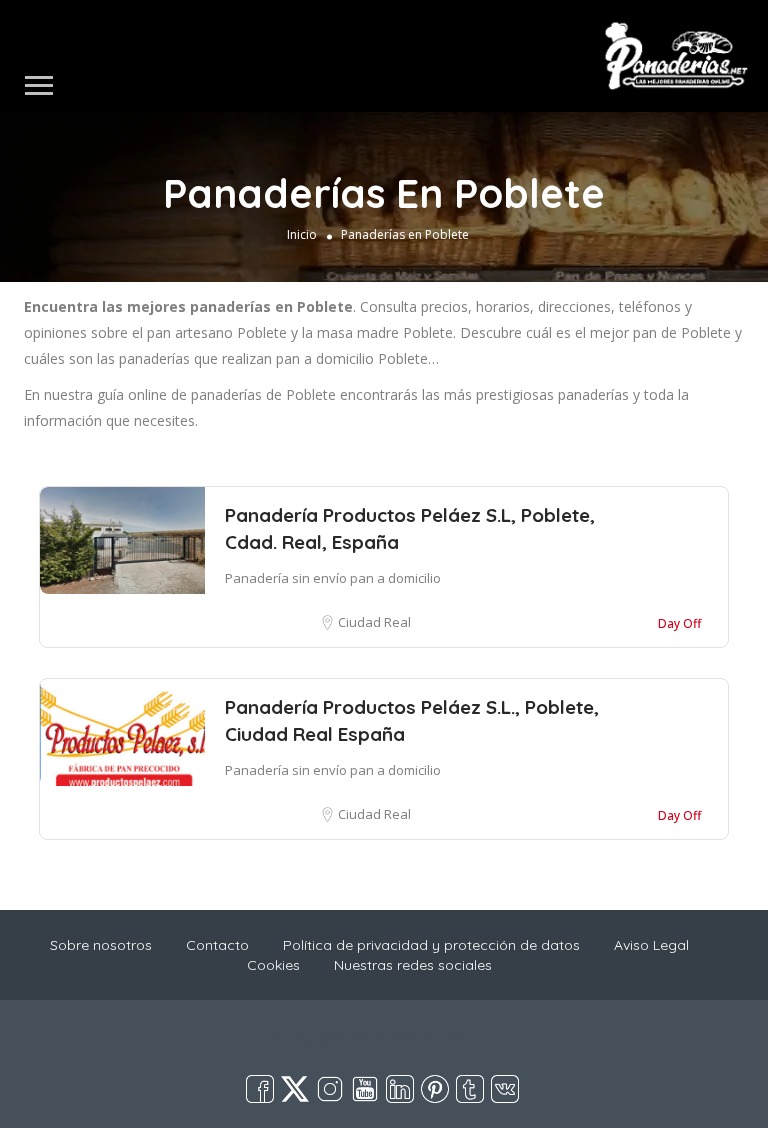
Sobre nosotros (101, 945)
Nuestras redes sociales (413, 965)
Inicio (302, 234)
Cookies (273, 965)
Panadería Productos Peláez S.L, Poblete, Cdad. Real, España (410, 528)
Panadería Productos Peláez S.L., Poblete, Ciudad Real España (412, 720)
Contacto (217, 945)
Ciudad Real (374, 622)
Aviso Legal (651, 945)
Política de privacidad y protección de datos (431, 945)
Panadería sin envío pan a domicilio (333, 578)
